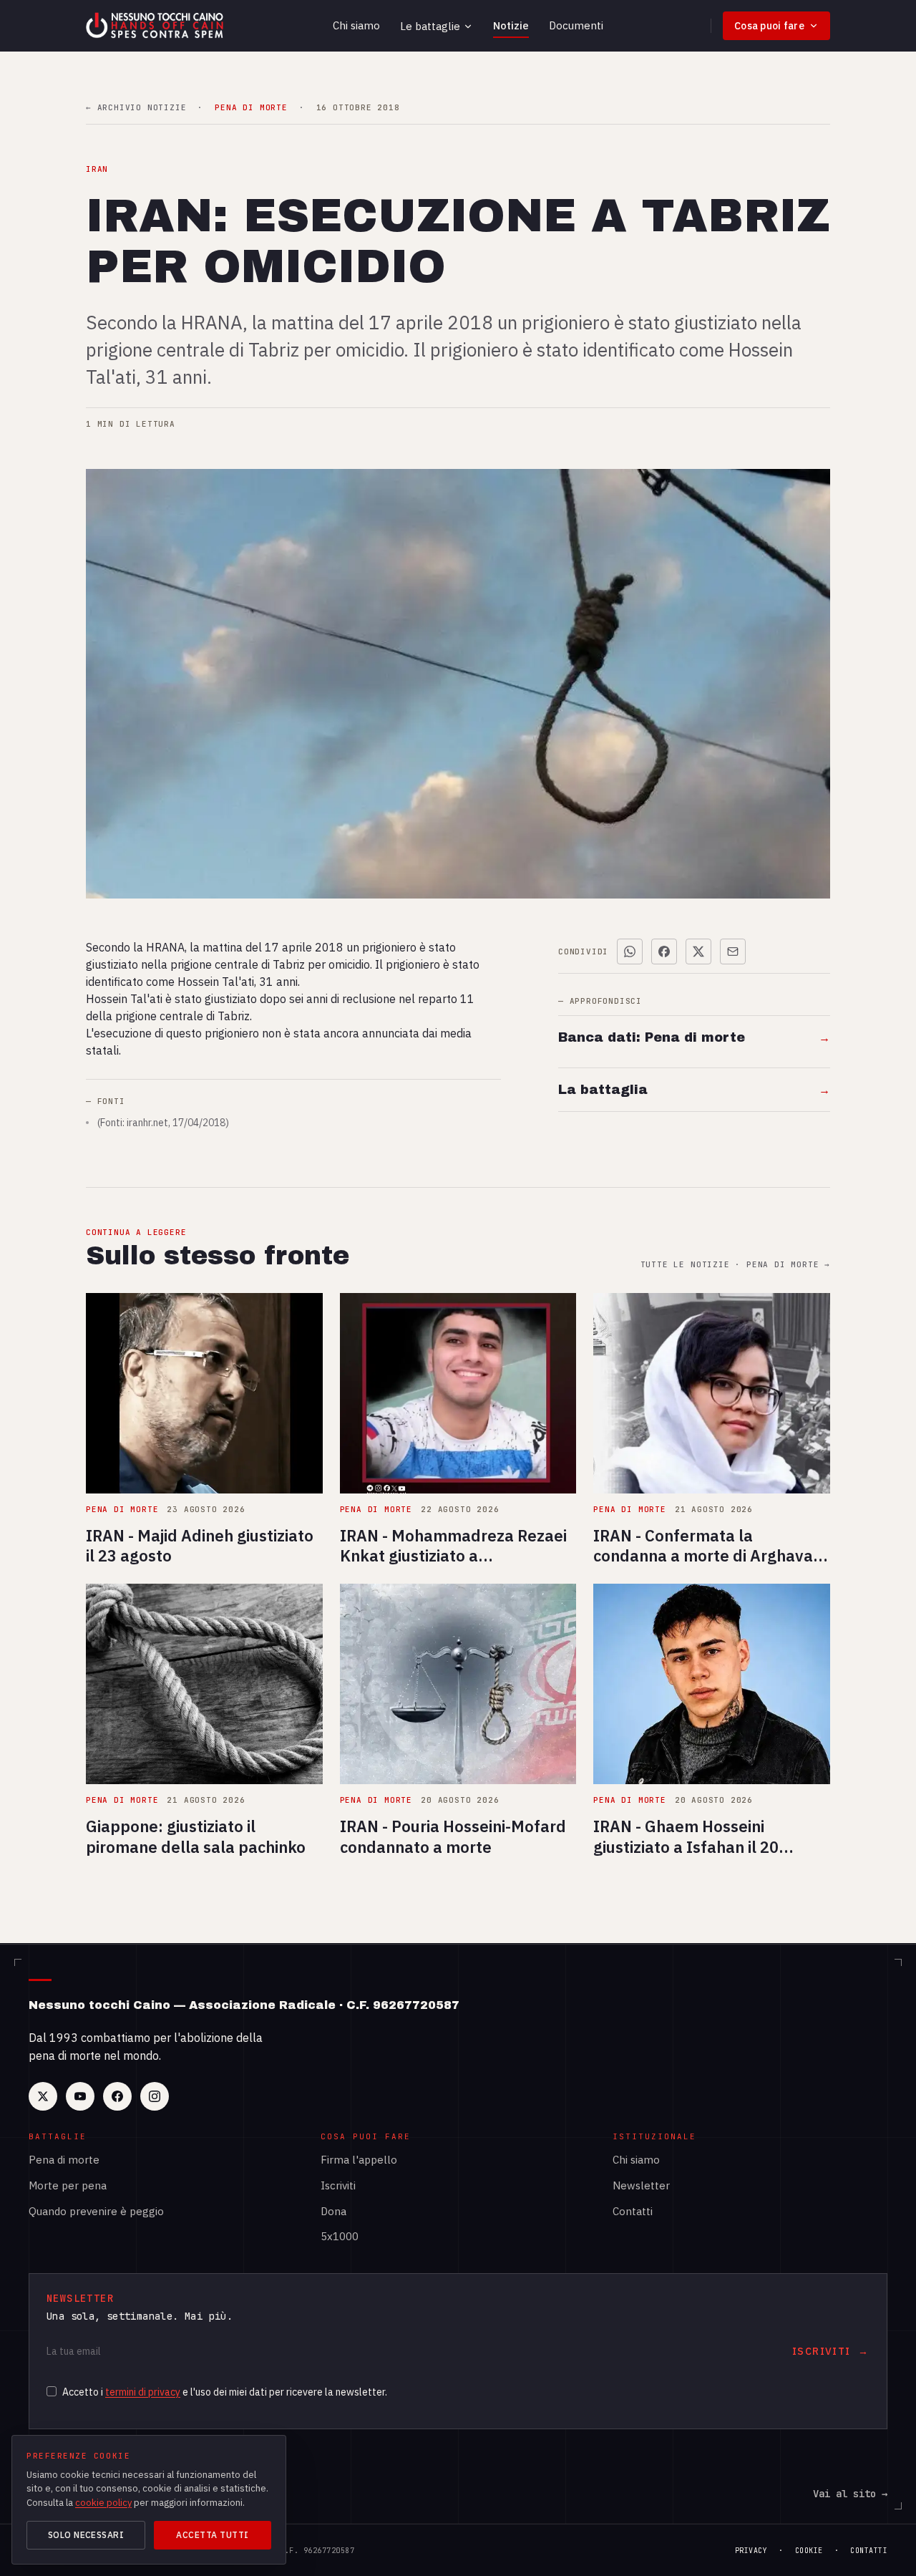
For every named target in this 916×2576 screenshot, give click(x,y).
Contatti (633, 2211)
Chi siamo (356, 25)
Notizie (511, 25)
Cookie (809, 2551)
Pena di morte (64, 2160)
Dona (333, 2211)
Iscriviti (338, 2185)
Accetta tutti (212, 2535)
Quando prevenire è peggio (96, 2211)
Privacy (751, 2551)
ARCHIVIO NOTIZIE (136, 108)
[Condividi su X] (698, 952)
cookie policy (103, 2503)
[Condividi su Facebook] (664, 952)
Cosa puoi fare (769, 26)
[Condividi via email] (733, 952)
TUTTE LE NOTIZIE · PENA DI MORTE (735, 1265)
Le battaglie (430, 26)
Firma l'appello (359, 2160)
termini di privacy (143, 2392)
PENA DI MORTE (251, 108)
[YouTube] (80, 2096)
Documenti (576, 25)
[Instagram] (155, 2096)
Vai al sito (850, 2494)
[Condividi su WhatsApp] (630, 952)
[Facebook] (117, 2096)
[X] (43, 2096)
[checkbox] (52, 2391)
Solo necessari (86, 2535)
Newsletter (641, 2185)
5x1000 (340, 2236)
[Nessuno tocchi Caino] (156, 26)
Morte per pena (68, 2185)
